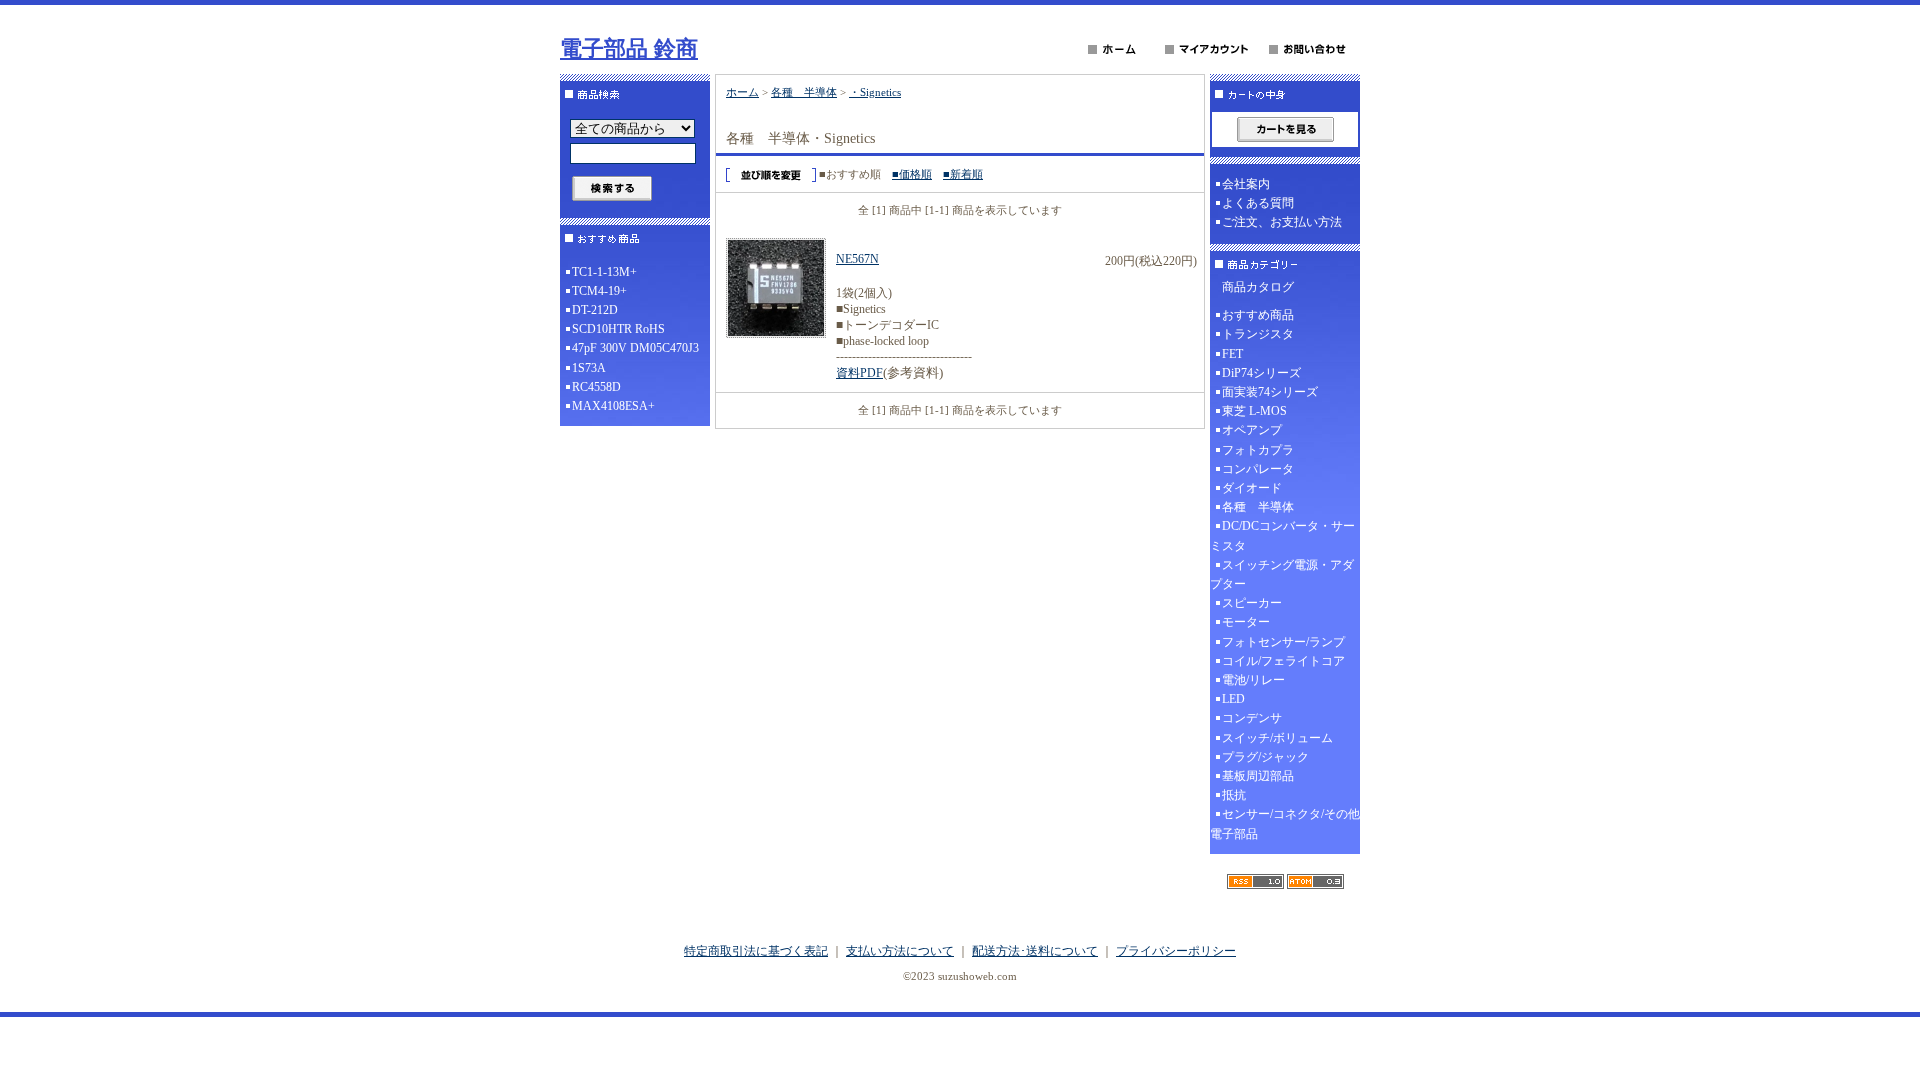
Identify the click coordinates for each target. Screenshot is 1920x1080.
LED (1233, 699)
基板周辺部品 (1258, 776)
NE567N (857, 259)
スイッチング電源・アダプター (1282, 574)
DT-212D (595, 310)
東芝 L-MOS (1254, 411)
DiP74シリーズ (1261, 373)
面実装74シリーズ (1270, 392)
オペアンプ (1252, 430)
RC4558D (596, 387)
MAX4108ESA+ (613, 406)
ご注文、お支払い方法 (1282, 222)
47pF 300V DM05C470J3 (635, 348)
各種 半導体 (804, 92)
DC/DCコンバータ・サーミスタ (1282, 535)
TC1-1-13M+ (604, 272)
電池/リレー (1253, 680)
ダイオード (1252, 488)
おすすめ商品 (1258, 315)
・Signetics (875, 92)
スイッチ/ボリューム (1277, 738)
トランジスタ (1258, 334)
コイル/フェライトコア (1283, 661)
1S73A (589, 368)
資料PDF (859, 373)
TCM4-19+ (599, 291)
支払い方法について (900, 951)
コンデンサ (1252, 718)
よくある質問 (1258, 203)
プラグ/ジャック (1265, 757)
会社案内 (1246, 184)
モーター (1246, 622)
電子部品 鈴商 (629, 48)
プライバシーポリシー (1176, 951)
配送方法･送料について (1035, 951)
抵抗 (1234, 795)
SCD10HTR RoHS (618, 329)
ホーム (742, 92)
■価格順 (912, 174)
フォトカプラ (1258, 450)
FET (1232, 354)
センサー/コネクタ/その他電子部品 (1285, 823)
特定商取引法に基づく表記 (756, 951)
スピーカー (1252, 603)
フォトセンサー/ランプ (1283, 642)
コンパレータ (1258, 469)
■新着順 (963, 174)
